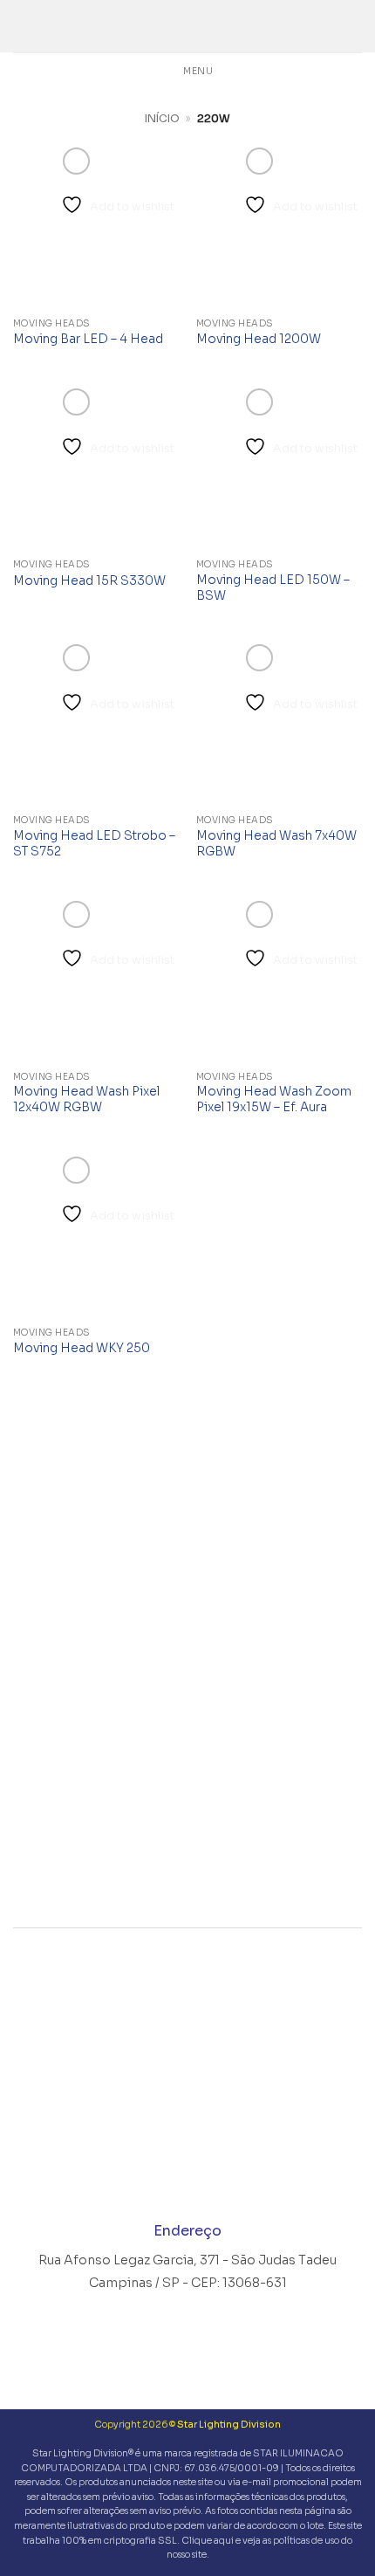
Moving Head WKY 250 (82, 1348)
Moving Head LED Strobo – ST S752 (94, 844)
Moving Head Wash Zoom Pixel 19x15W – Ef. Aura (274, 1099)
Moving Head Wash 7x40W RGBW (276, 844)
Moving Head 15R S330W (89, 581)
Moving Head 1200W (259, 339)
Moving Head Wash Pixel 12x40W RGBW (86, 1099)
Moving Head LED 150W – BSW (273, 588)
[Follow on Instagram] (154, 2175)
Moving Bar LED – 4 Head (88, 339)
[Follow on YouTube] (221, 2175)
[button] (20, 26)
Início (162, 118)
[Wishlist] (353, 26)
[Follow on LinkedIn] (188, 2175)
